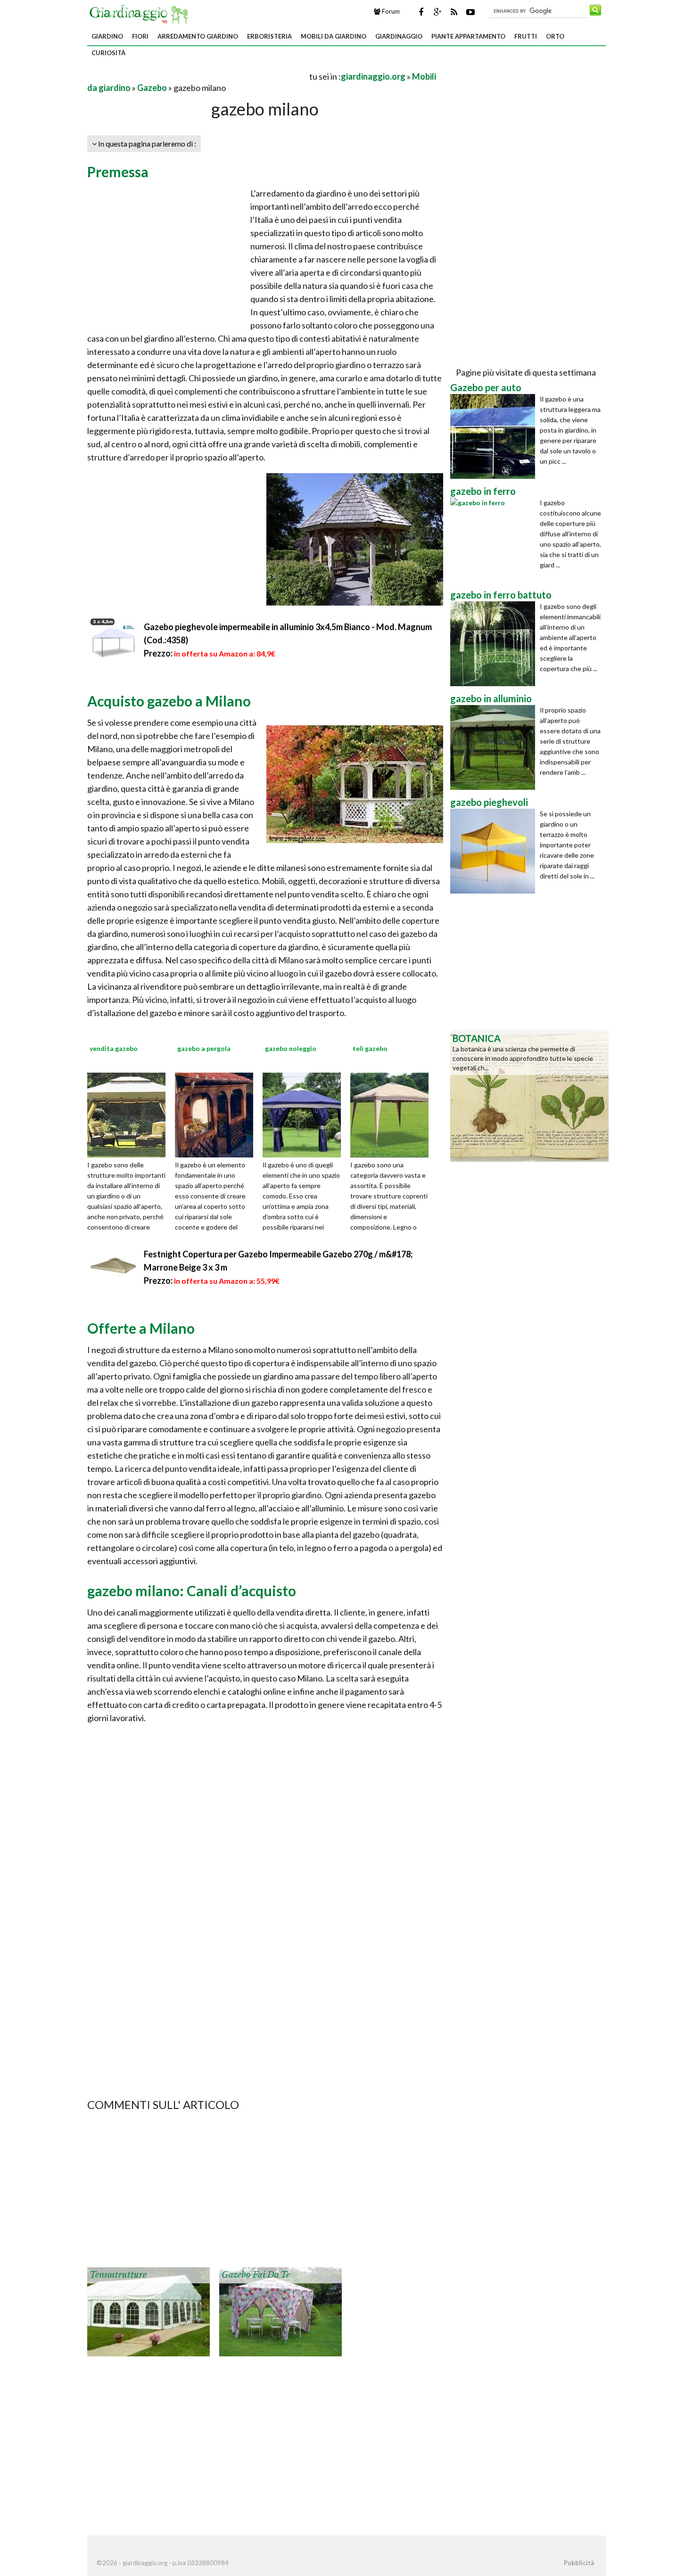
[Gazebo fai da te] (280, 2311)
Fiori (140, 36)
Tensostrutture (118, 2275)
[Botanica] (529, 1095)
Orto (555, 36)
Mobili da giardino (334, 36)
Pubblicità (579, 2563)
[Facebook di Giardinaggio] (421, 12)
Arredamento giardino (198, 36)
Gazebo (152, 88)
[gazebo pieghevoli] (495, 851)
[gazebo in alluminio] (495, 747)
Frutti (526, 36)
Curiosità (108, 53)
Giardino (107, 36)
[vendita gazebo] (130, 1114)
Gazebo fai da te (256, 2275)
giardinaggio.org (373, 76)
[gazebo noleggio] (305, 1114)
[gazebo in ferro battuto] (495, 644)
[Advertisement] (198, 76)
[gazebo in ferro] (495, 540)
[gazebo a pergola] (217, 1114)
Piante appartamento (468, 36)
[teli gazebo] (393, 1114)
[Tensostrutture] (148, 2311)
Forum (390, 11)
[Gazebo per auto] (495, 436)
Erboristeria (269, 36)
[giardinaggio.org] (141, 13)
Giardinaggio (399, 36)
